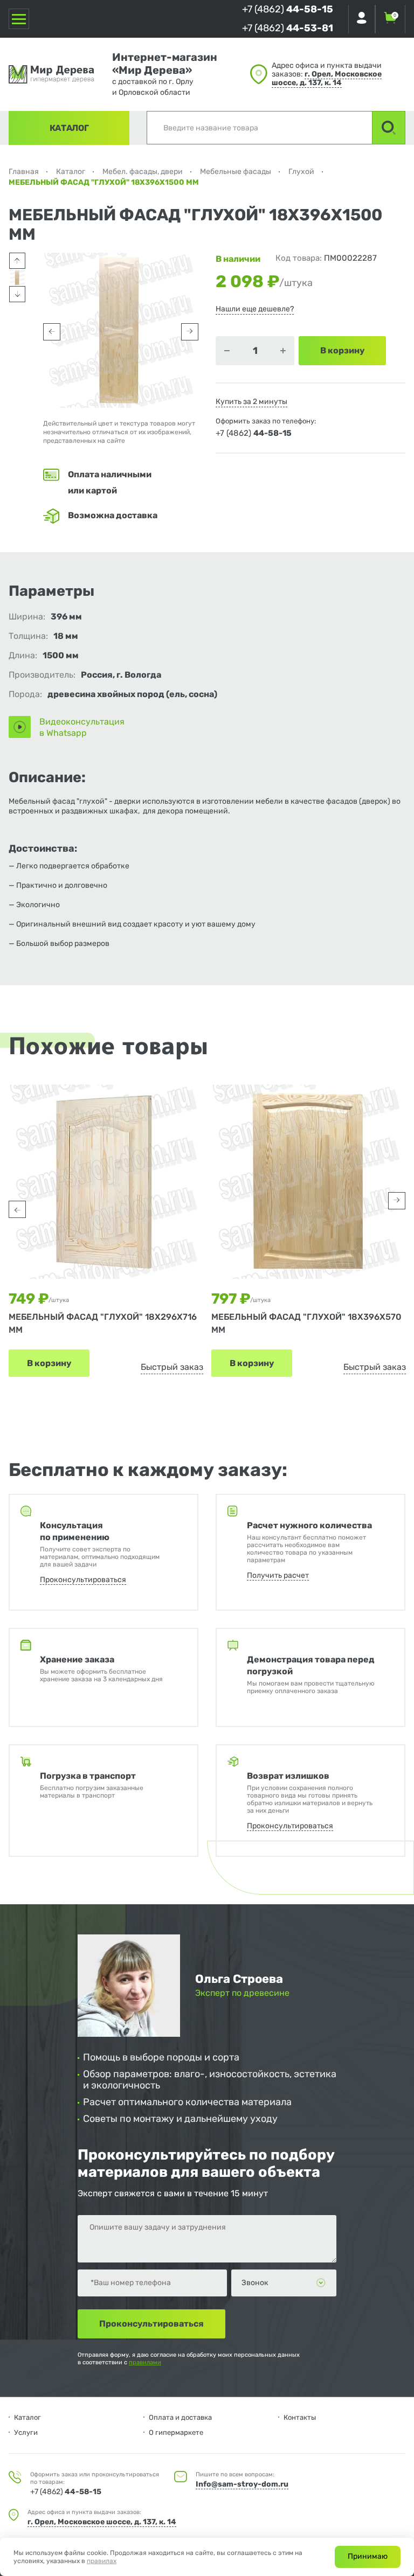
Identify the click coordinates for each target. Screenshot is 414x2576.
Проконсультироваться (83, 1580)
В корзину (49, 1363)
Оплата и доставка (180, 2417)
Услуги (26, 2432)
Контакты (300, 2417)
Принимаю (368, 2556)
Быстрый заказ (172, 1367)
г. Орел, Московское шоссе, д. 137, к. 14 (327, 78)
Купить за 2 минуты (251, 402)
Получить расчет (278, 1575)
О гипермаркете (176, 2432)
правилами (145, 2362)
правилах (102, 2561)
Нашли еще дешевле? (255, 309)
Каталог (69, 128)
